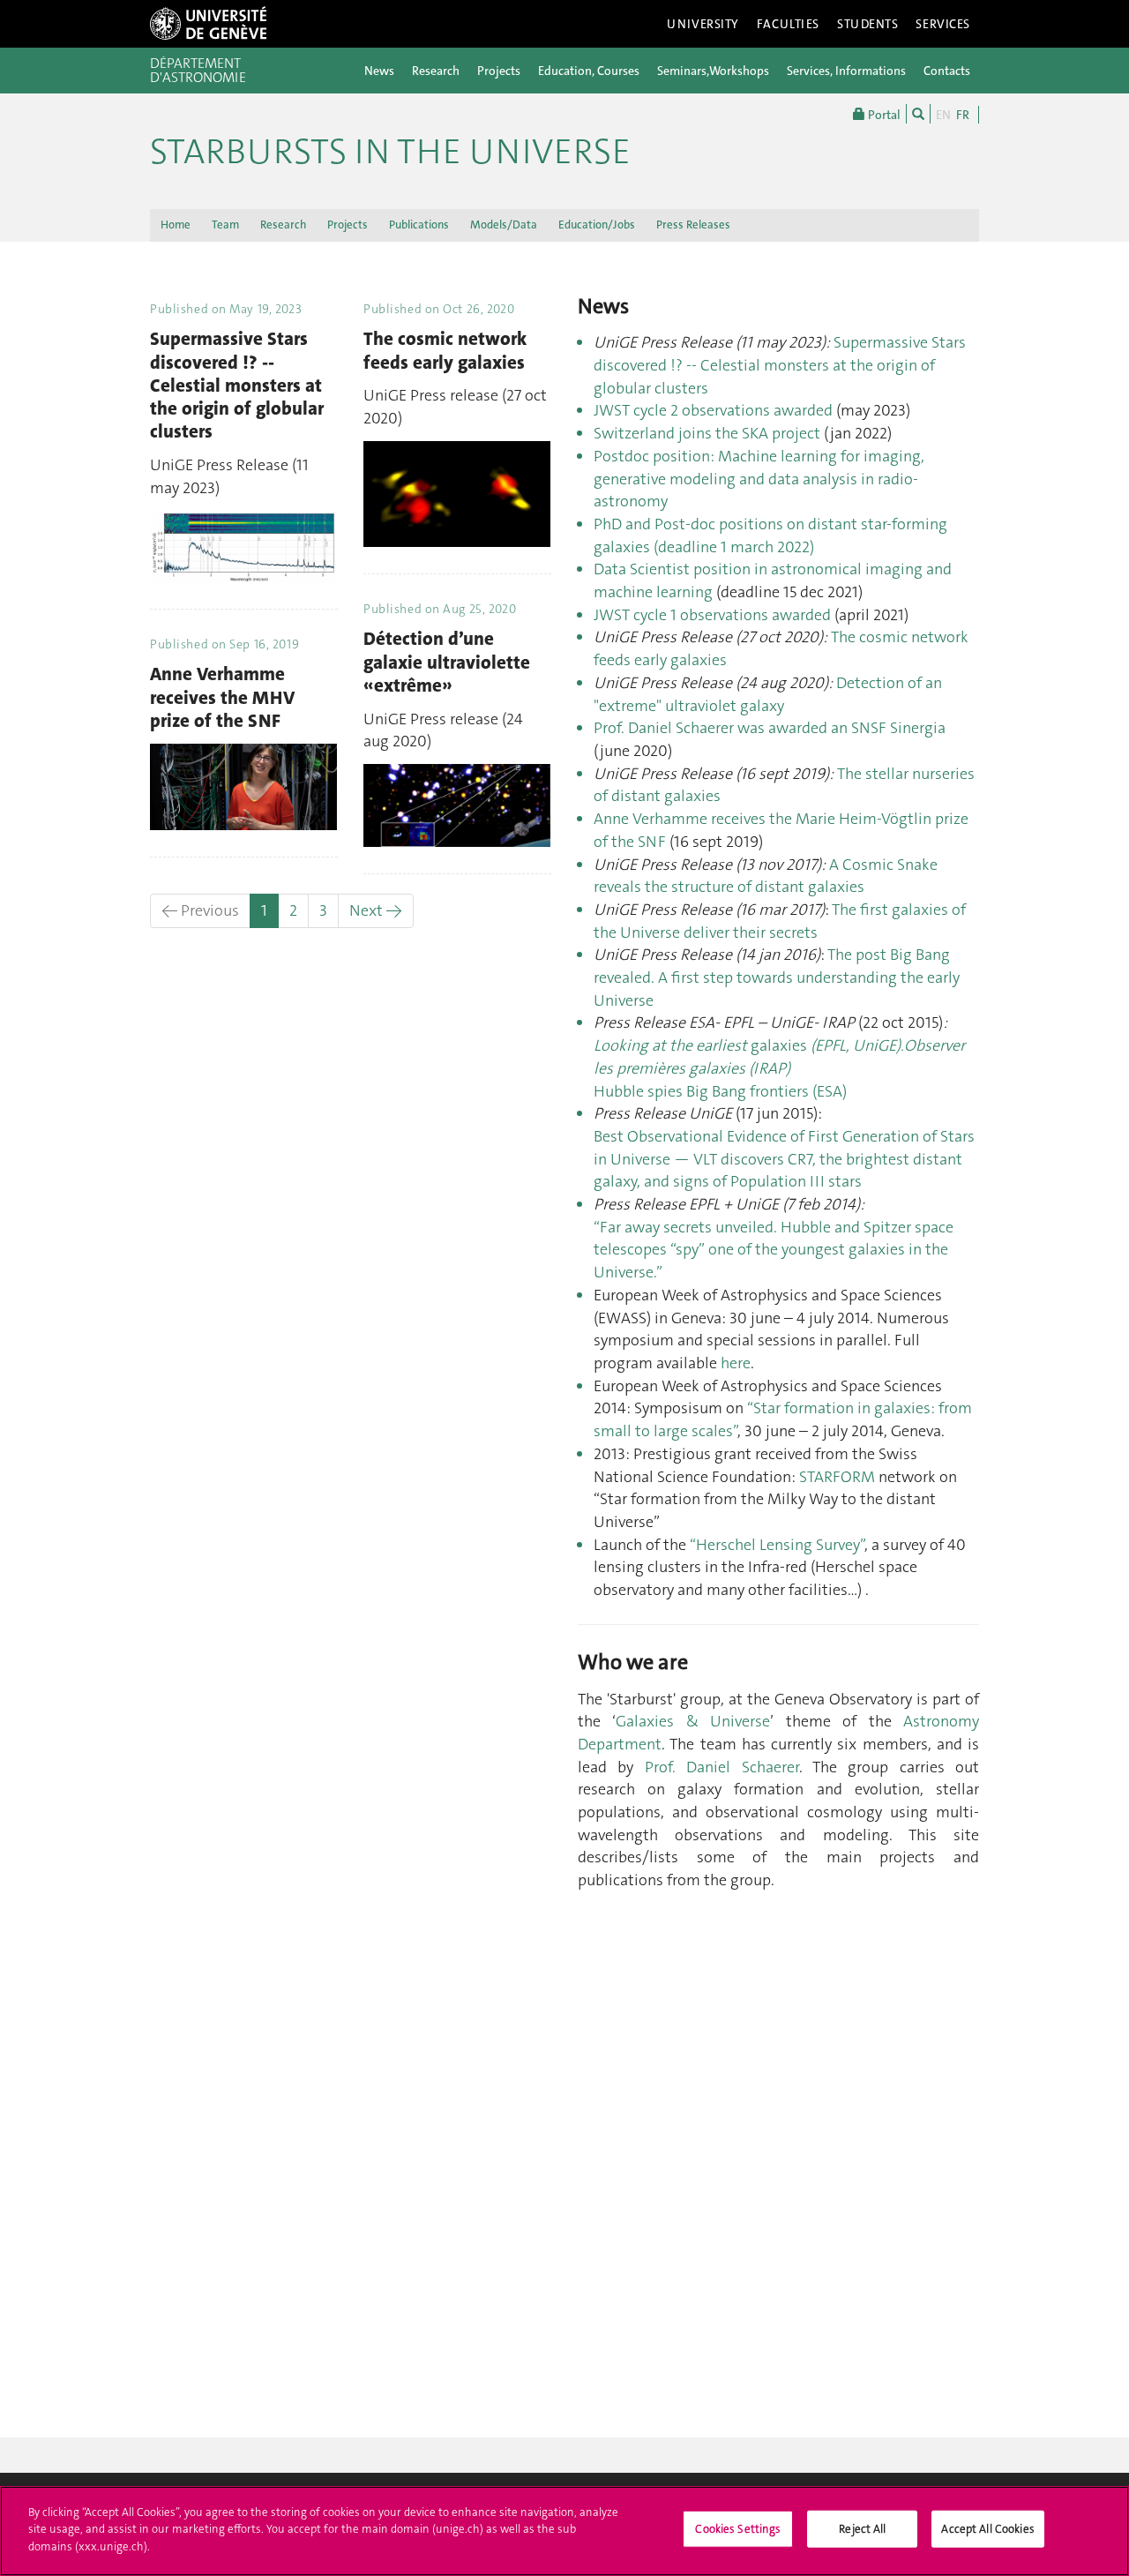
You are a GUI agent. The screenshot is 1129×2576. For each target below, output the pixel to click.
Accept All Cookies (987, 2529)
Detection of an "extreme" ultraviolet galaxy (768, 694)
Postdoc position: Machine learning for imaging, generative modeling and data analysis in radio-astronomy (759, 479)
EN (943, 115)
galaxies (827, 1045)
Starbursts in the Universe (390, 152)
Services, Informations (846, 71)
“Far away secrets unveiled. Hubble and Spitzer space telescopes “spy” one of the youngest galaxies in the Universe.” (774, 1250)
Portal (883, 115)
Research (436, 71)
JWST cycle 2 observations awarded (715, 410)
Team (225, 225)
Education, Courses (589, 71)
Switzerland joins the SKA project (707, 433)
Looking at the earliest (672, 1045)
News (379, 71)
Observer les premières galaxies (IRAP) (779, 1057)
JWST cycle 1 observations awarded (712, 615)
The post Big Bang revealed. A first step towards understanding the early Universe (777, 977)
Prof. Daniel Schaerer (722, 1767)
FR (963, 115)
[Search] (918, 114)
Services (943, 24)
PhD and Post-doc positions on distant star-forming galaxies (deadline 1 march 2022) (770, 535)
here (736, 1363)
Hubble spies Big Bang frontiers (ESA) (720, 1091)
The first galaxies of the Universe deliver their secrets (780, 921)
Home (176, 225)
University (703, 24)
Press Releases (693, 225)
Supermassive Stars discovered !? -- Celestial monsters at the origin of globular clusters (780, 365)
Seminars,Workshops (713, 71)
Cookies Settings (738, 2529)
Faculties (788, 24)
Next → (376, 910)
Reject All (862, 2529)
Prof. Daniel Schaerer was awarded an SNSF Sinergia (770, 728)
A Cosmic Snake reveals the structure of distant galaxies (766, 876)
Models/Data (504, 225)
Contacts (947, 71)
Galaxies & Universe (693, 1721)
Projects (499, 71)
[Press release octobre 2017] (835, 774)
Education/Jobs (597, 225)
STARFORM (837, 1477)
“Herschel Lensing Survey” (775, 1545)
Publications (419, 225)
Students (868, 24)
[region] (564, 2531)
